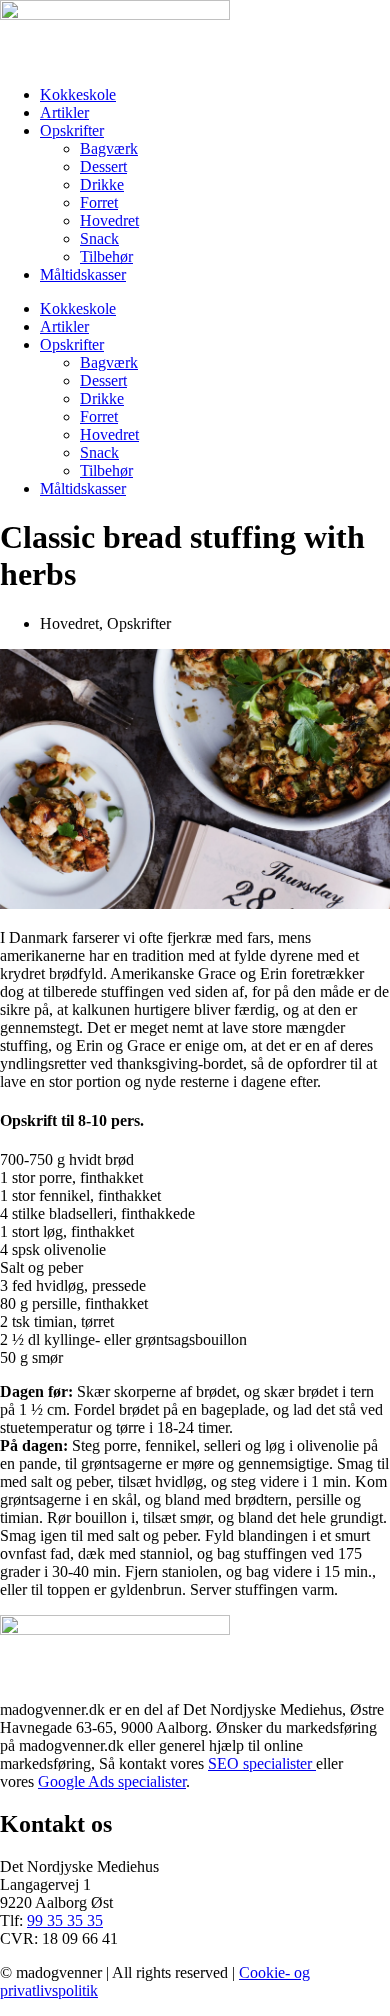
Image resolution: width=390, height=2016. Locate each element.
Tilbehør (106, 256)
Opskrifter (72, 130)
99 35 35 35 (65, 1920)
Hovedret (109, 220)
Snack (99, 238)
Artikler (64, 112)
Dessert (103, 166)
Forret (99, 202)
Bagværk (109, 148)
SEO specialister (262, 1763)
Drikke (102, 184)
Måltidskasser (83, 274)
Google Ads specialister (112, 1781)
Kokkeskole (78, 94)
